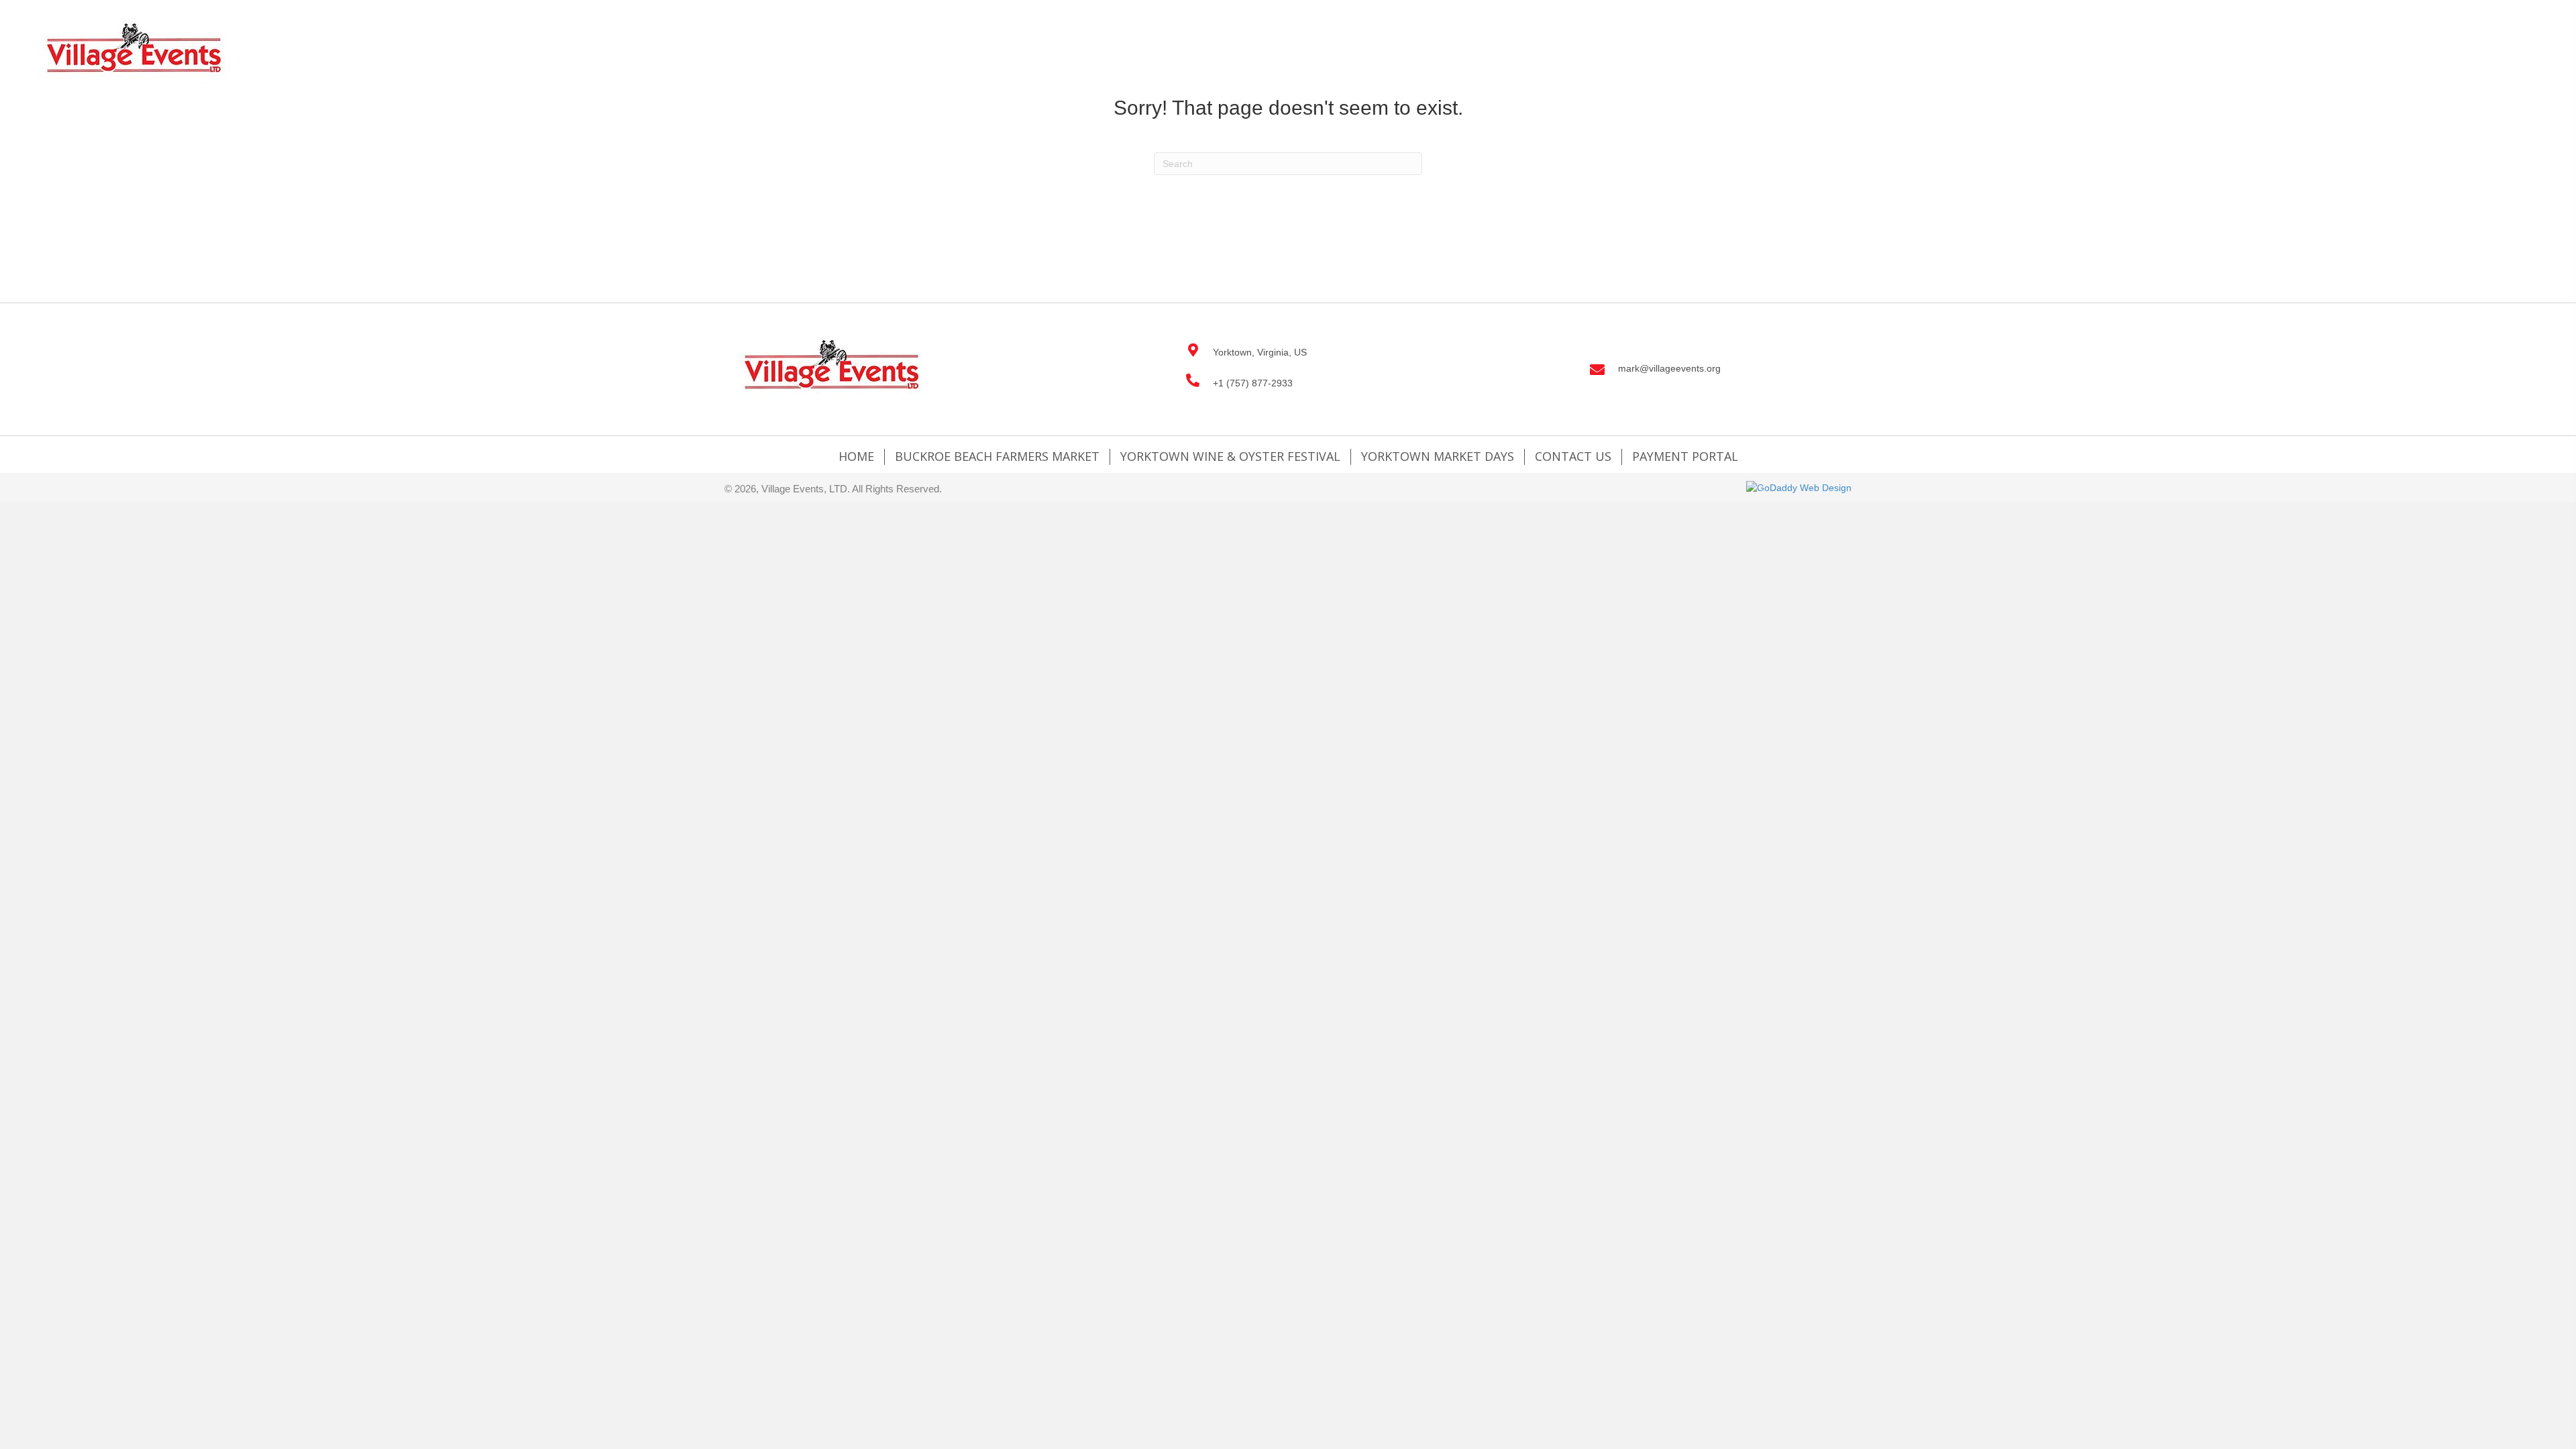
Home (856, 457)
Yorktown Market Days (1438, 457)
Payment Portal (1685, 457)
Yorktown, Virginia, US (1260, 352)
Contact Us (1573, 457)
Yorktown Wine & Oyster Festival (1230, 457)
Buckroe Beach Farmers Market (997, 457)
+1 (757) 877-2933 (1253, 383)
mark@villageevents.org (1669, 368)
